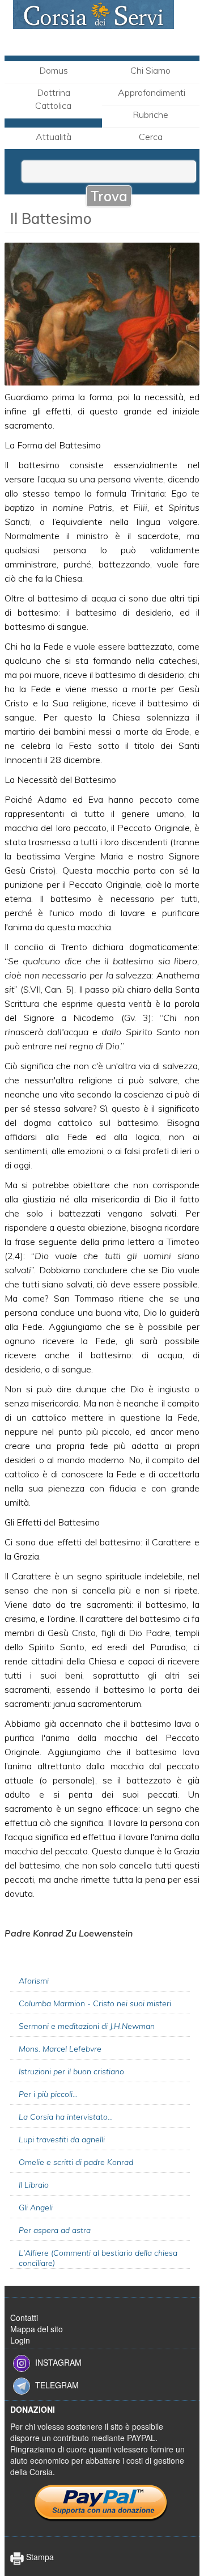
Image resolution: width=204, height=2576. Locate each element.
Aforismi (34, 1981)
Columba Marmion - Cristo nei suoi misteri (95, 2003)
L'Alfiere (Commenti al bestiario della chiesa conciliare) (98, 2258)
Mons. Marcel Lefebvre (60, 2049)
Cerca (151, 137)
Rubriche (150, 115)
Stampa (39, 2557)
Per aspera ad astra (55, 2230)
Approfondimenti (152, 92)
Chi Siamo (150, 70)
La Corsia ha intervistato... (66, 2117)
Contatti (24, 2317)
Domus (54, 70)
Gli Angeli (36, 2208)
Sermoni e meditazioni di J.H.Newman (87, 2026)
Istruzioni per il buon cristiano (71, 2071)
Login (20, 2340)
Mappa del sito (37, 2329)
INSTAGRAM (58, 2362)
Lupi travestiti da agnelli (62, 2139)
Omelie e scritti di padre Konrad (76, 2162)
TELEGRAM (57, 2385)
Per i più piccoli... (48, 2094)
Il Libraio (34, 2185)
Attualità (54, 137)
